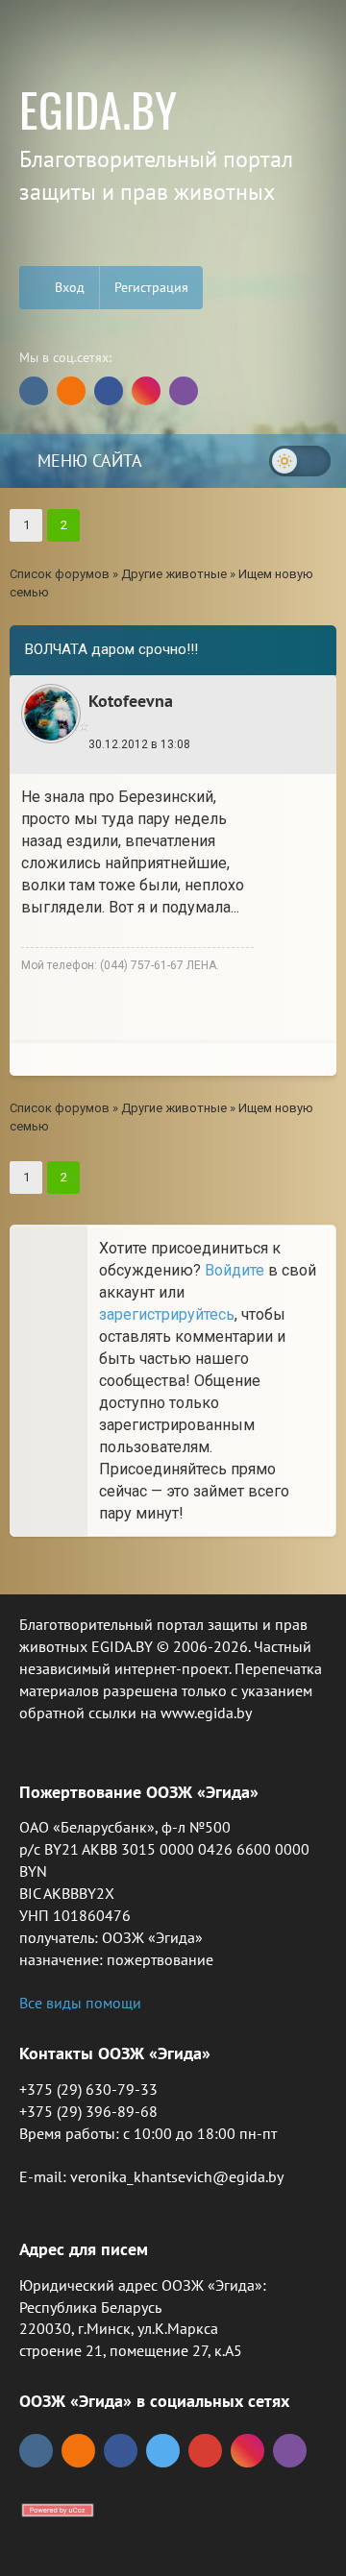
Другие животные (174, 574)
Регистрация (151, 287)
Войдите (235, 1270)
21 (256, 750)
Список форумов (60, 574)
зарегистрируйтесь (167, 1314)
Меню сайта (87, 461)
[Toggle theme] (300, 461)
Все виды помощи (80, 2003)
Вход (68, 287)
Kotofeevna (131, 701)
